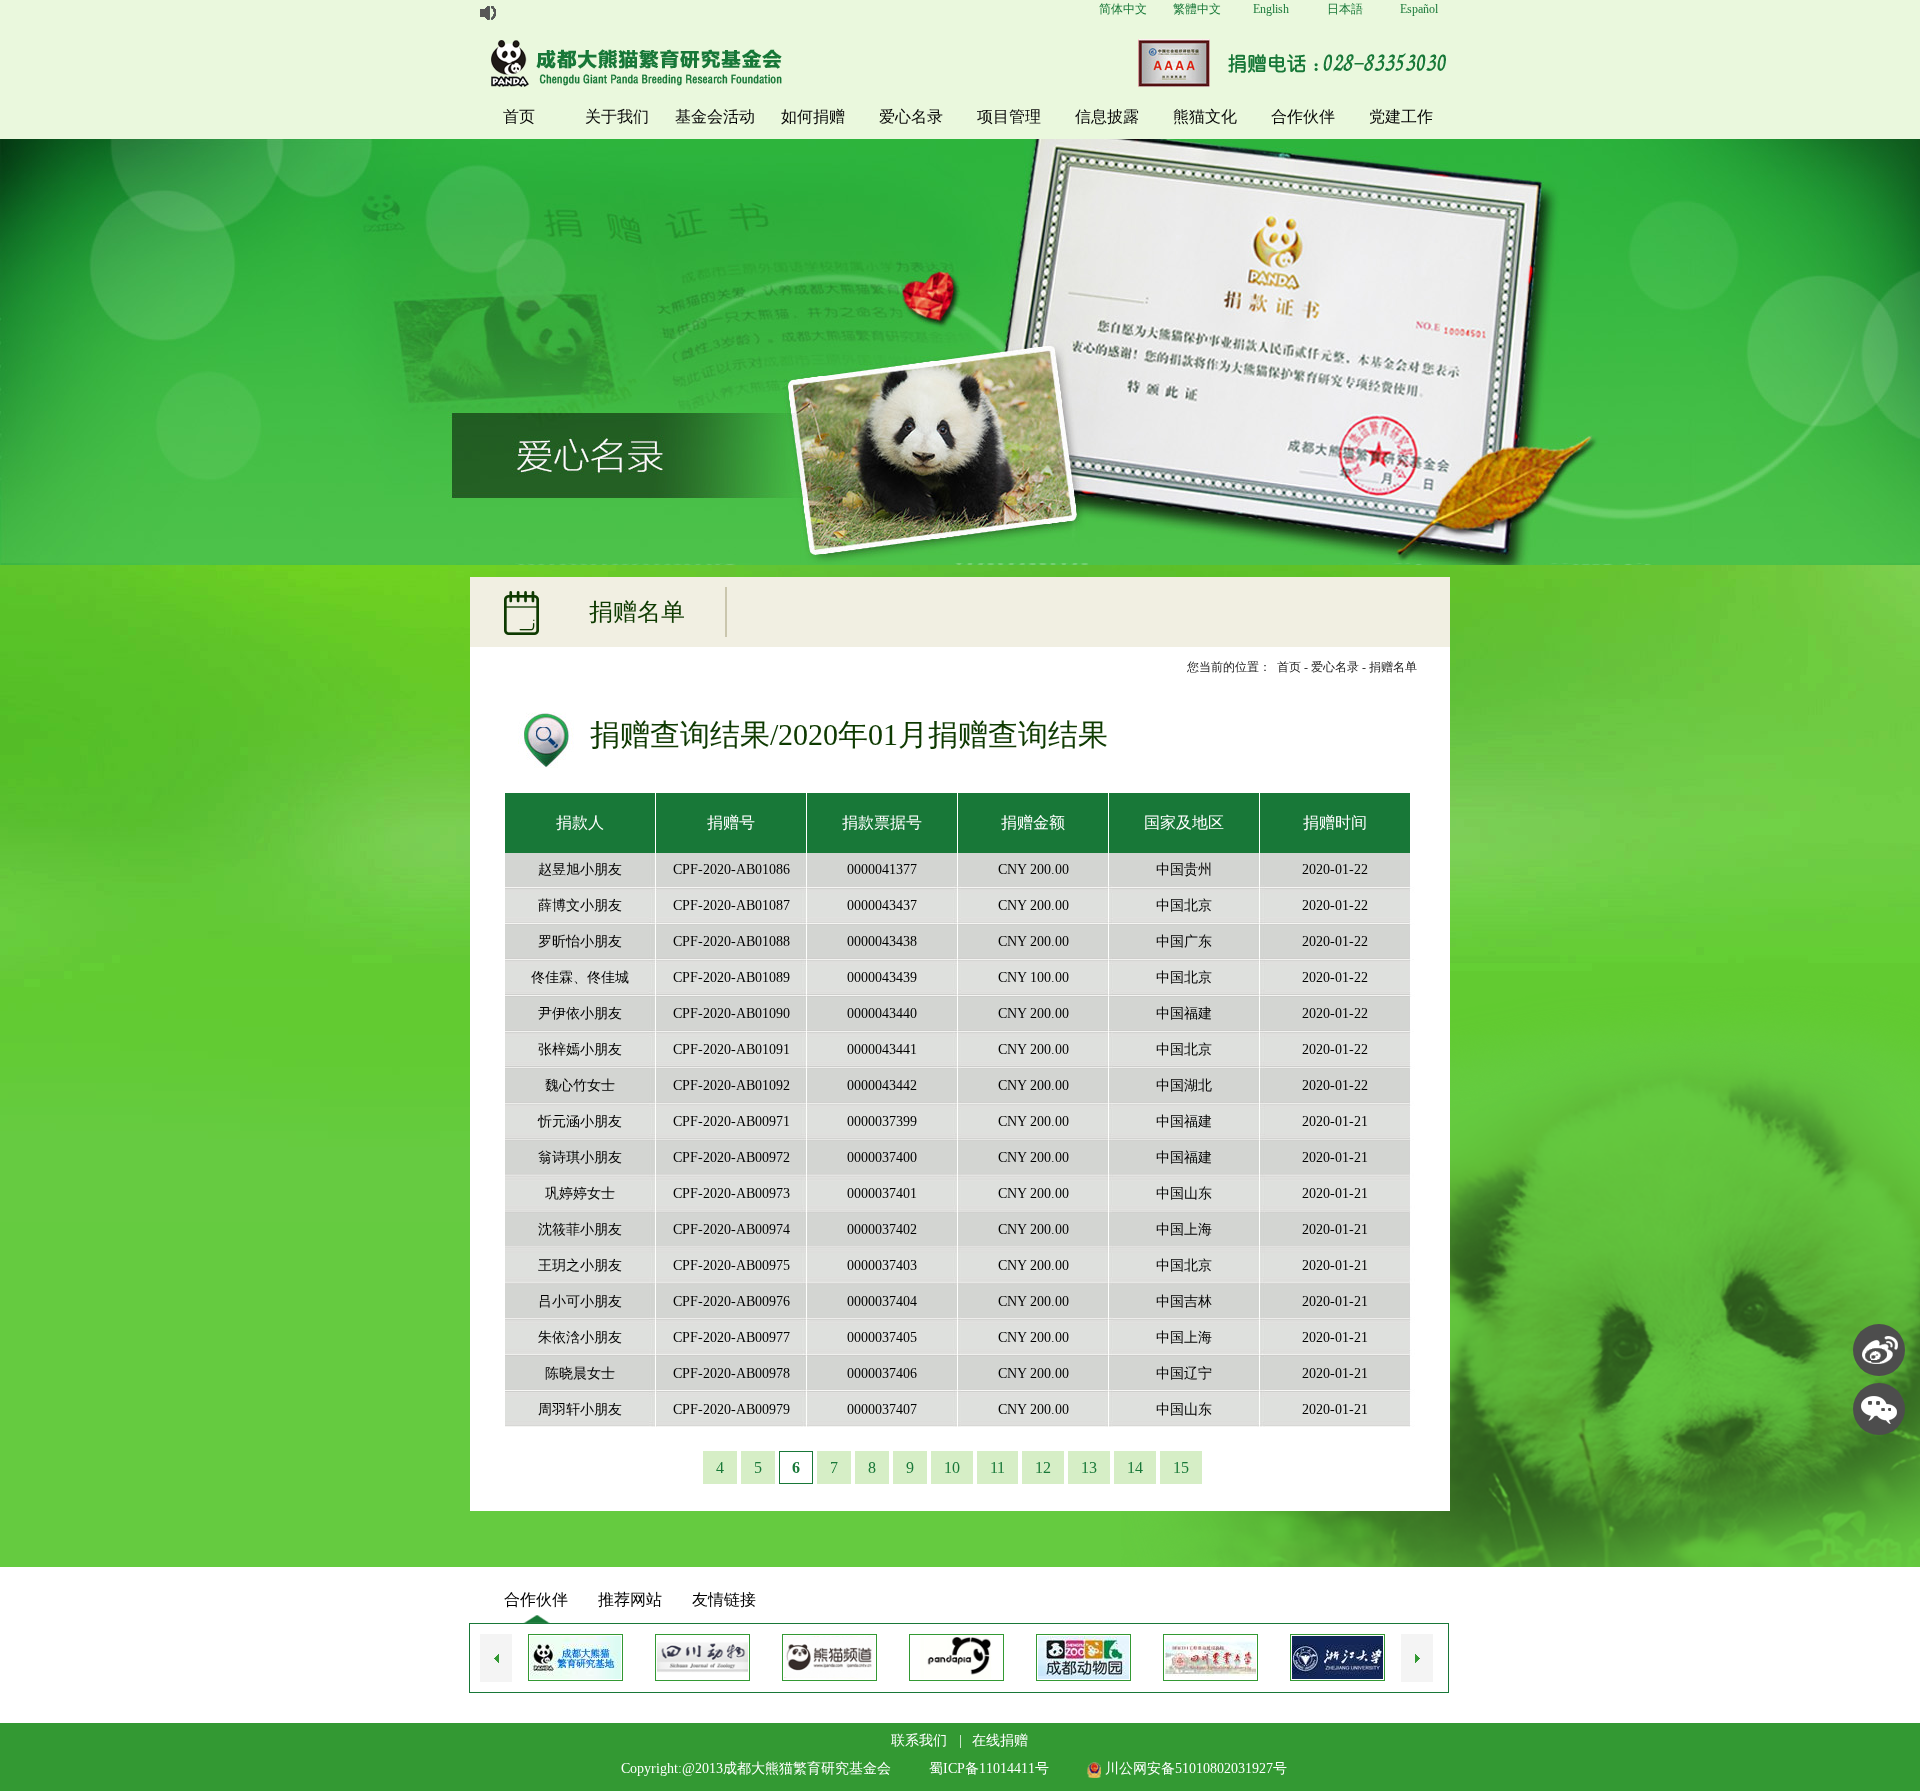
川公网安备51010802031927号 (1194, 1768)
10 (952, 1467)
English (1271, 9)
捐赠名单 (1393, 667)
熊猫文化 (1205, 116)
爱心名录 (911, 116)
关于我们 (617, 116)
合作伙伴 (1303, 116)
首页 (519, 116)
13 (1089, 1467)
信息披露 (1107, 116)
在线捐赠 (1000, 1740)
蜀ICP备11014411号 (989, 1768)
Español (1419, 9)
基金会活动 (715, 116)
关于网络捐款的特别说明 (571, 13)
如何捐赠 (813, 116)
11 (997, 1467)
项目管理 (1009, 116)
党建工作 (1401, 116)
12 (1043, 1467)
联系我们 (919, 1740)
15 (1181, 1467)
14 (1135, 1467)
